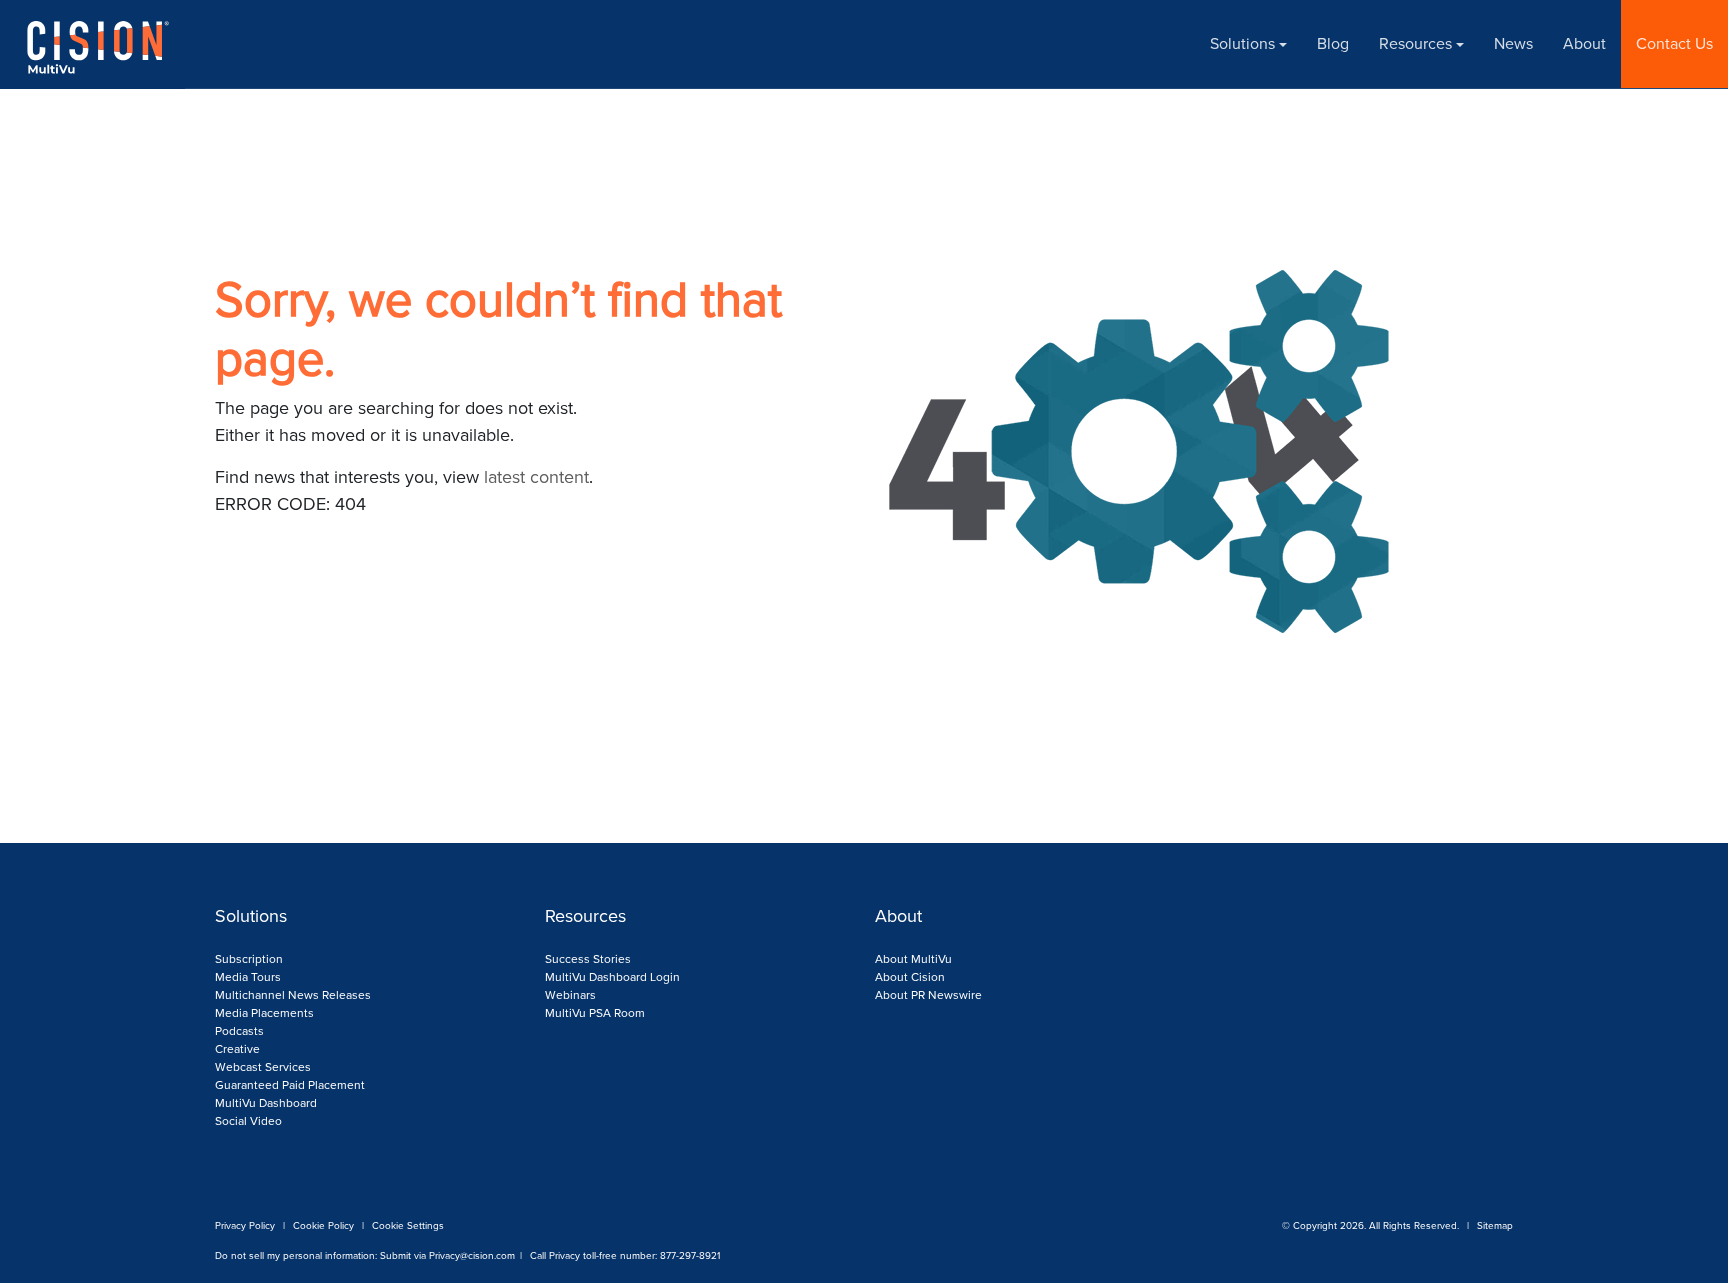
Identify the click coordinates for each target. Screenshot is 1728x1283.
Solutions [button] (1242, 43)
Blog (1333, 43)
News (1513, 43)
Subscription (249, 959)
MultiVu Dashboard (266, 1103)
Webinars (570, 995)
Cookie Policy (323, 1225)
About (1584, 43)
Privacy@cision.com (472, 1255)
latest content (536, 477)
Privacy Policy (245, 1225)
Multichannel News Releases (293, 995)
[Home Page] (85, 45)
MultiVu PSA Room (595, 1013)
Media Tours (248, 977)
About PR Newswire (928, 995)
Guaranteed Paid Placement (290, 1085)
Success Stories (588, 959)
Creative (237, 1049)
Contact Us (1674, 43)
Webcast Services (263, 1067)
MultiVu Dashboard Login (612, 977)
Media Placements (264, 1013)
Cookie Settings (408, 1225)
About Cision (910, 977)
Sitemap (1495, 1225)
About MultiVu (913, 959)
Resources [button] (1415, 43)
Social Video (248, 1121)
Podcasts (239, 1031)
